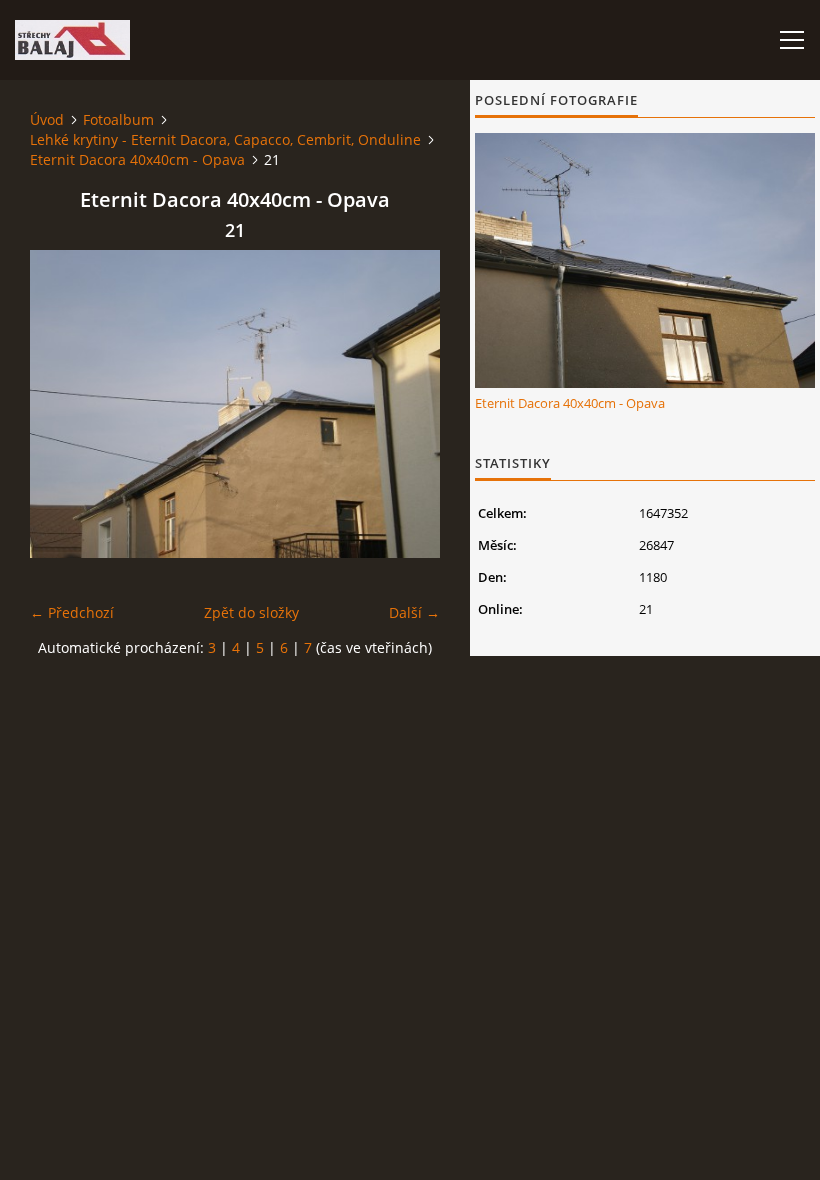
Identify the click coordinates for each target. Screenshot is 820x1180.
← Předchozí (72, 612)
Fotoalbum (118, 119)
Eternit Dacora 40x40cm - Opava (137, 159)
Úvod (47, 119)
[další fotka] (407, 404)
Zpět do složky (251, 612)
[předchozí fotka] (62, 404)
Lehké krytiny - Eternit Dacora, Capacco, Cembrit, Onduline (225, 139)
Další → (414, 612)
